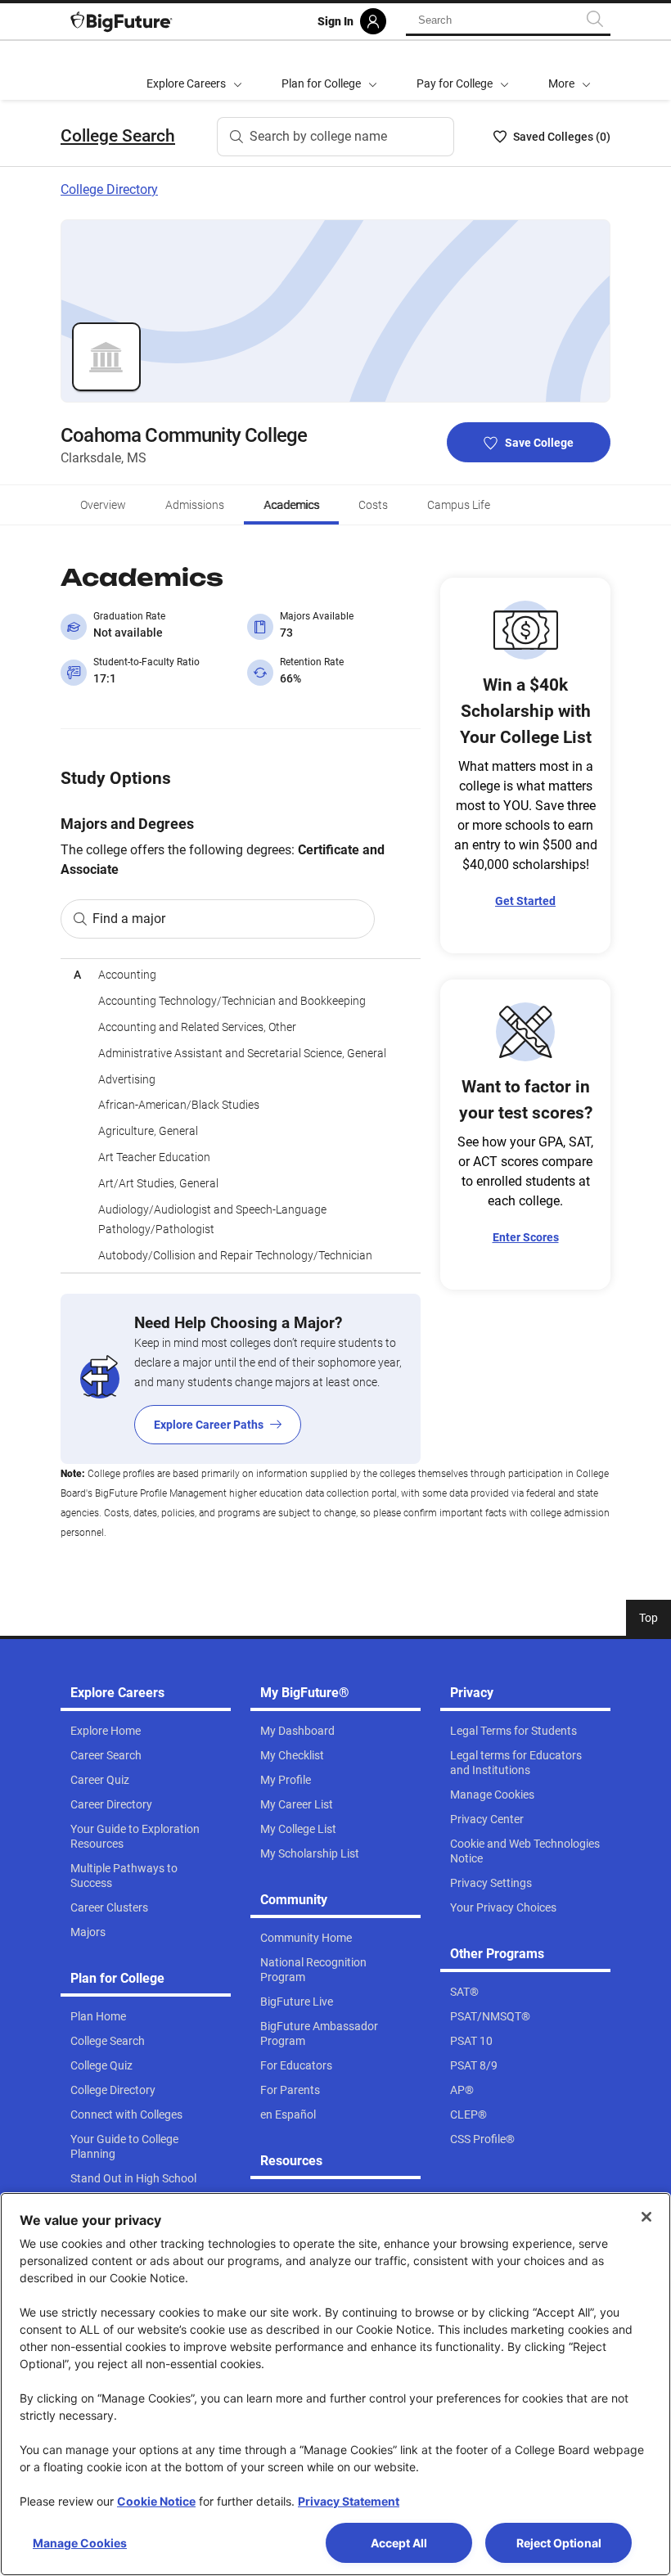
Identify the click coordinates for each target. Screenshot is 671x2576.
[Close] (646, 2217)
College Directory (109, 189)
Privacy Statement (349, 2501)
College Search (118, 136)
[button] (570, 70)
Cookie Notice (156, 2501)
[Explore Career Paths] (241, 1379)
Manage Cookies (80, 2543)
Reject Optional (559, 2543)
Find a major (129, 919)
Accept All (399, 2543)
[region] (241, 1116)
